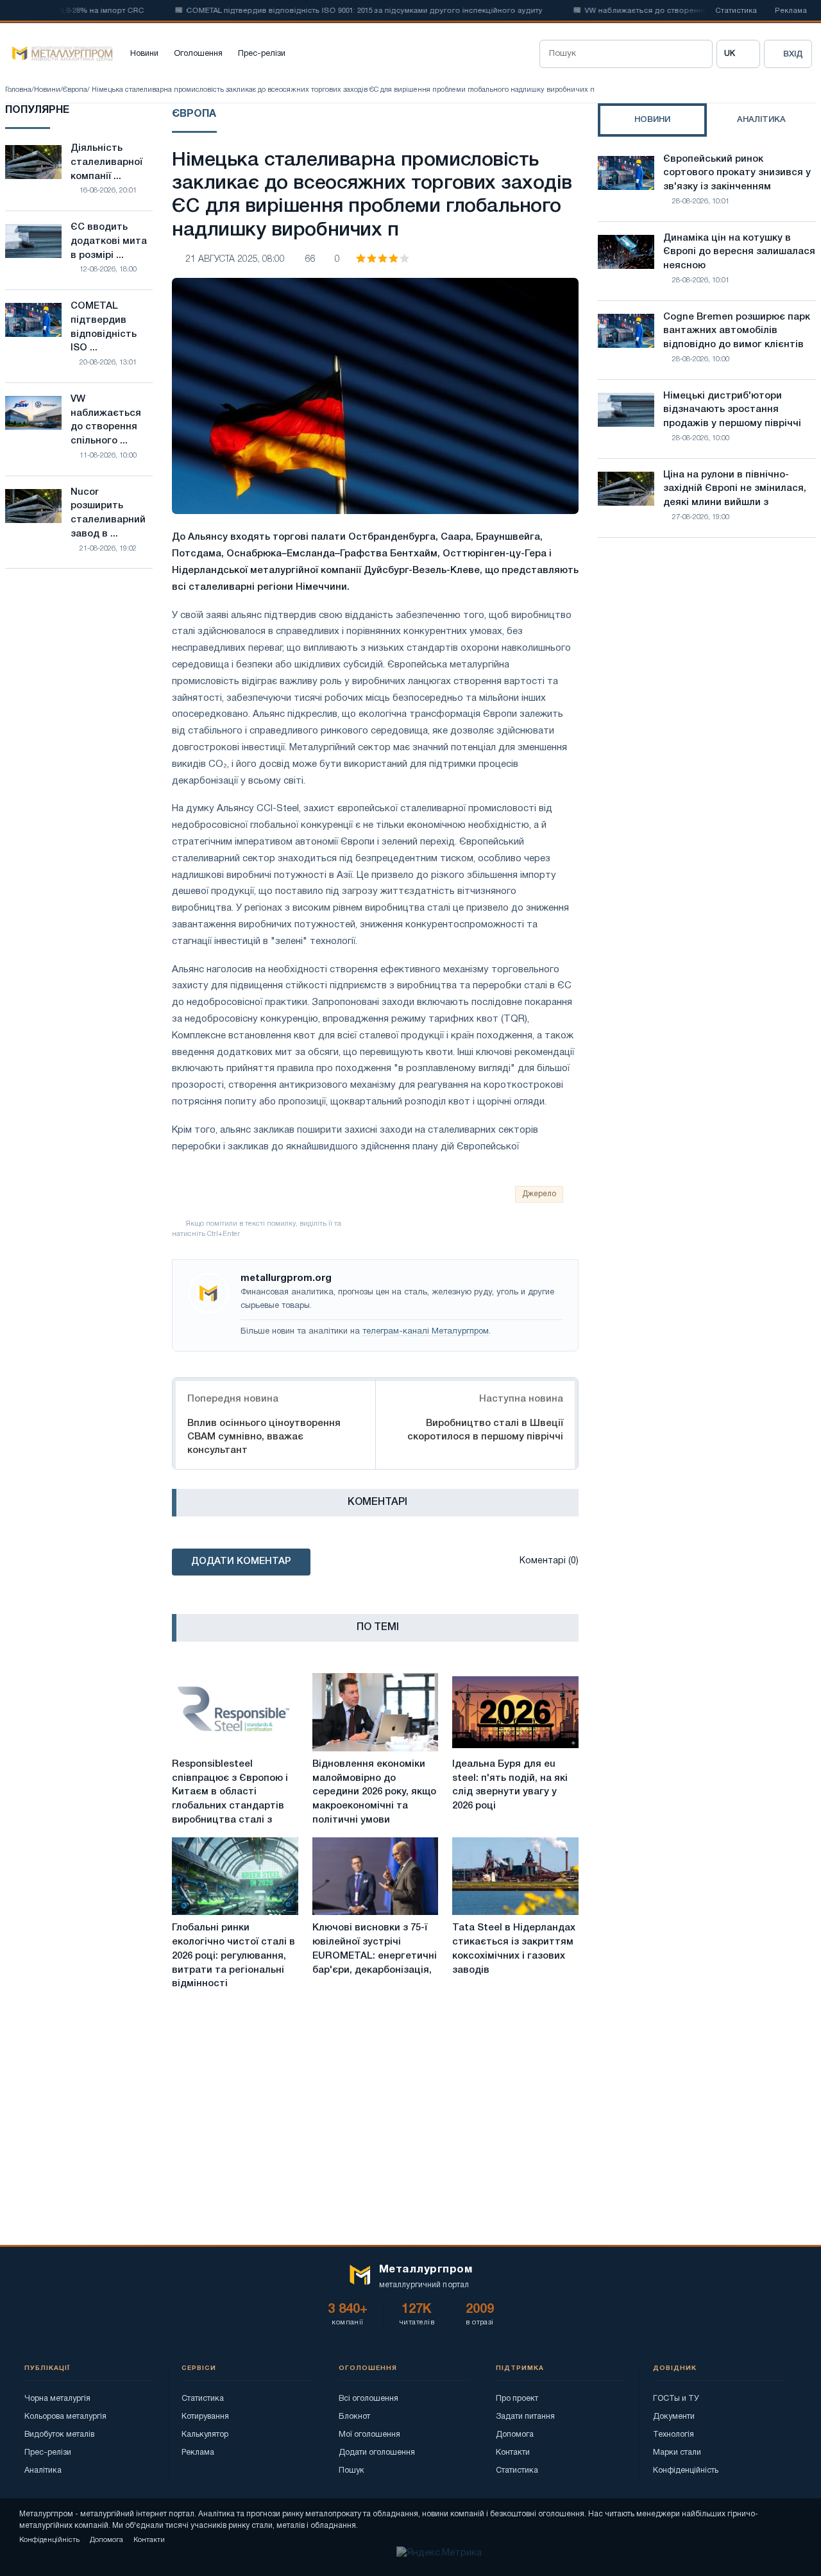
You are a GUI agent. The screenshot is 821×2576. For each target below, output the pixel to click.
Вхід (793, 54)
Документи (674, 2417)
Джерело (539, 1194)
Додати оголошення (377, 2452)
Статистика (736, 11)
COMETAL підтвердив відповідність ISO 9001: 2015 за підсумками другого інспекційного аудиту (330, 11)
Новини (144, 54)
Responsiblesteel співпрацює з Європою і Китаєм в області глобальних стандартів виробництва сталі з (230, 1792)
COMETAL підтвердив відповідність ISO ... (104, 327)
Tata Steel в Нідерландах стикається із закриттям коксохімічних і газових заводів (514, 1949)
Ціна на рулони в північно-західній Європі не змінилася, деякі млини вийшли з (735, 489)
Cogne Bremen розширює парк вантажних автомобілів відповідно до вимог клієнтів (737, 331)
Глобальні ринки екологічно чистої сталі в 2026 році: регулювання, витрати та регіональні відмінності (233, 1956)
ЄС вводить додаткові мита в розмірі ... (109, 241)
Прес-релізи (262, 54)
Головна (18, 90)
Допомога (515, 2434)
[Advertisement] (707, 660)
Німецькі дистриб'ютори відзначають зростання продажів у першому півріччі (732, 410)
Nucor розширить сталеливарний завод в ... (108, 513)
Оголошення (198, 54)
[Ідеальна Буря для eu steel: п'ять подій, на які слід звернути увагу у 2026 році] (515, 1712)
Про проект (517, 2399)
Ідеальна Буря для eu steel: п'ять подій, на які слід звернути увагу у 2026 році (510, 1785)
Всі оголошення (368, 2399)
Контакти (513, 2452)
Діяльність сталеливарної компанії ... (106, 162)
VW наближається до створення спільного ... (106, 420)
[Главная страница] (59, 54)
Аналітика (43, 2470)
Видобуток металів (59, 2434)
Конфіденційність (686, 2470)
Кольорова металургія (65, 2417)
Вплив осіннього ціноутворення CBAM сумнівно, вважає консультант (264, 1437)
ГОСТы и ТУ (676, 2399)
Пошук (351, 2470)
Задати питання (525, 2417)
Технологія (673, 2434)
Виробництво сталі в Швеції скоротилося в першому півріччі (485, 1430)
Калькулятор (205, 2434)
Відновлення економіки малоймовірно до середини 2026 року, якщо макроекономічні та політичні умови (374, 1792)
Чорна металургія (57, 2399)
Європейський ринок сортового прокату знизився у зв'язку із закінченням (737, 173)
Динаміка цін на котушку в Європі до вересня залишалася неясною (739, 252)
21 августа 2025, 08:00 (235, 260)
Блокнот (354, 2417)
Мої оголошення (369, 2434)
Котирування (205, 2417)
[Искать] (698, 54)
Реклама (791, 11)
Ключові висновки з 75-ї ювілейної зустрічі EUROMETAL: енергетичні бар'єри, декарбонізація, (375, 1949)
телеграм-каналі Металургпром (426, 1332)
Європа (75, 90)
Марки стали (677, 2452)
